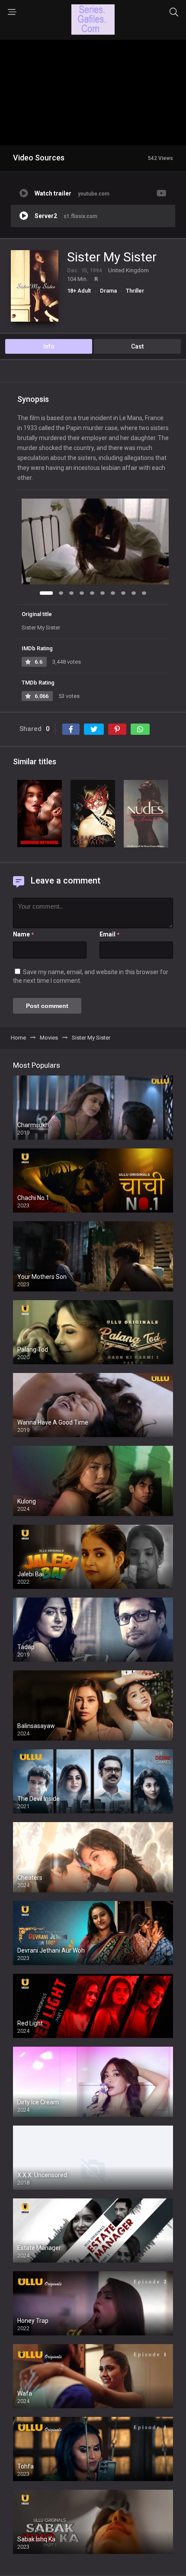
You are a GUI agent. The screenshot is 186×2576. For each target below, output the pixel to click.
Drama (108, 291)
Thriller (135, 291)
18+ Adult (79, 291)
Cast (137, 346)
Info (49, 346)
